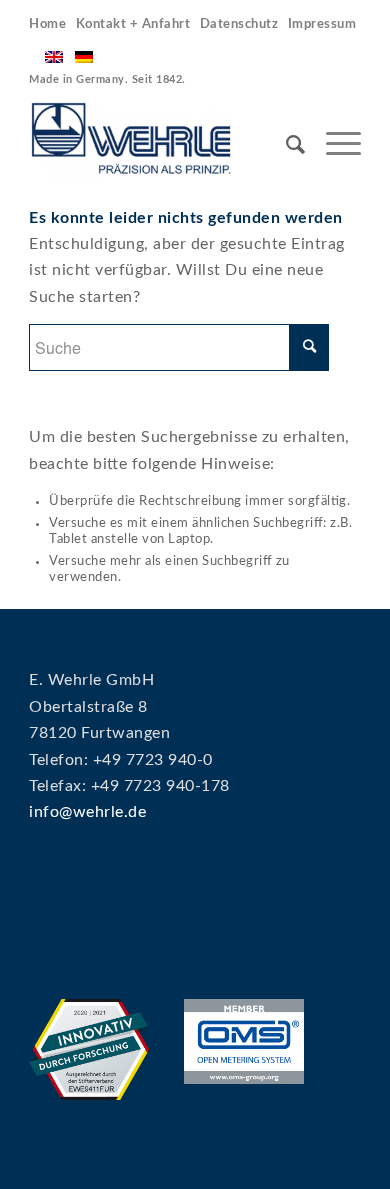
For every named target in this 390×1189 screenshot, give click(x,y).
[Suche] (286, 145)
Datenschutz (239, 24)
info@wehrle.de (87, 812)
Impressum (322, 24)
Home (47, 24)
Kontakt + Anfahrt (133, 24)
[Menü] (333, 145)
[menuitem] (50, 25)
